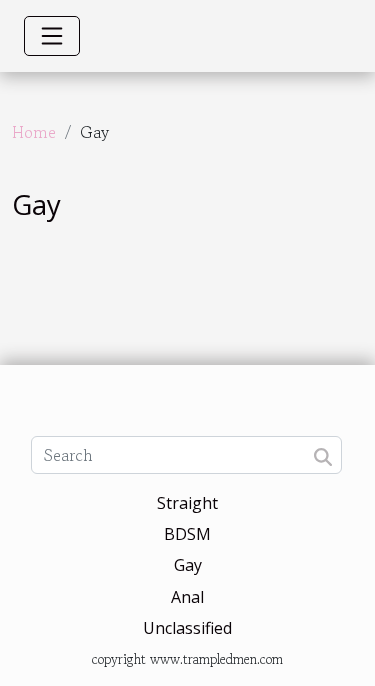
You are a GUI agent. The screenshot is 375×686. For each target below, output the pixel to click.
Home (34, 132)
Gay (188, 565)
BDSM (187, 534)
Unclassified (187, 628)
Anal (187, 597)
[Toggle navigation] (52, 36)
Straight (187, 503)
